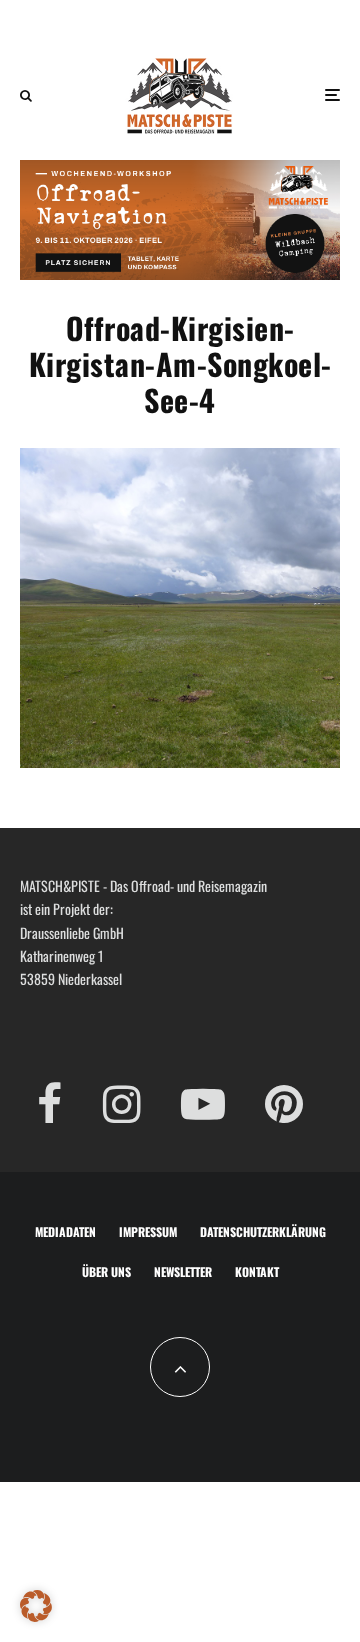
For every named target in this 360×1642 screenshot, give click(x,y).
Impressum (148, 1231)
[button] (36, 1606)
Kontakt (257, 1271)
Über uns (106, 1271)
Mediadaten (65, 1231)
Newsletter (183, 1271)
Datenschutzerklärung (263, 1231)
